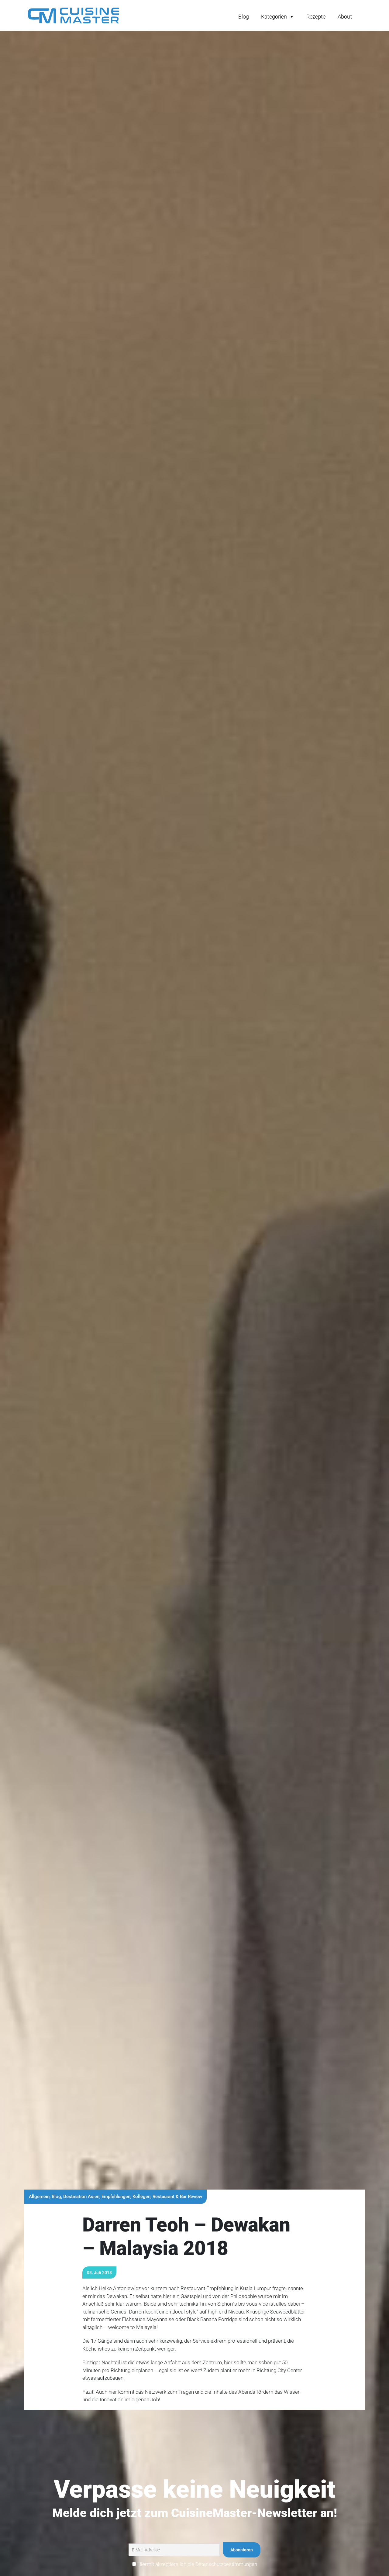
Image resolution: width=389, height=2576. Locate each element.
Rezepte (316, 17)
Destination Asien (81, 2197)
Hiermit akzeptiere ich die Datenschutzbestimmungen (197, 2564)
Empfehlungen (116, 2197)
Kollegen (141, 2197)
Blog (244, 17)
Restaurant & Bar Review (177, 2197)
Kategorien (274, 17)
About (345, 17)
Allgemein (39, 2197)
